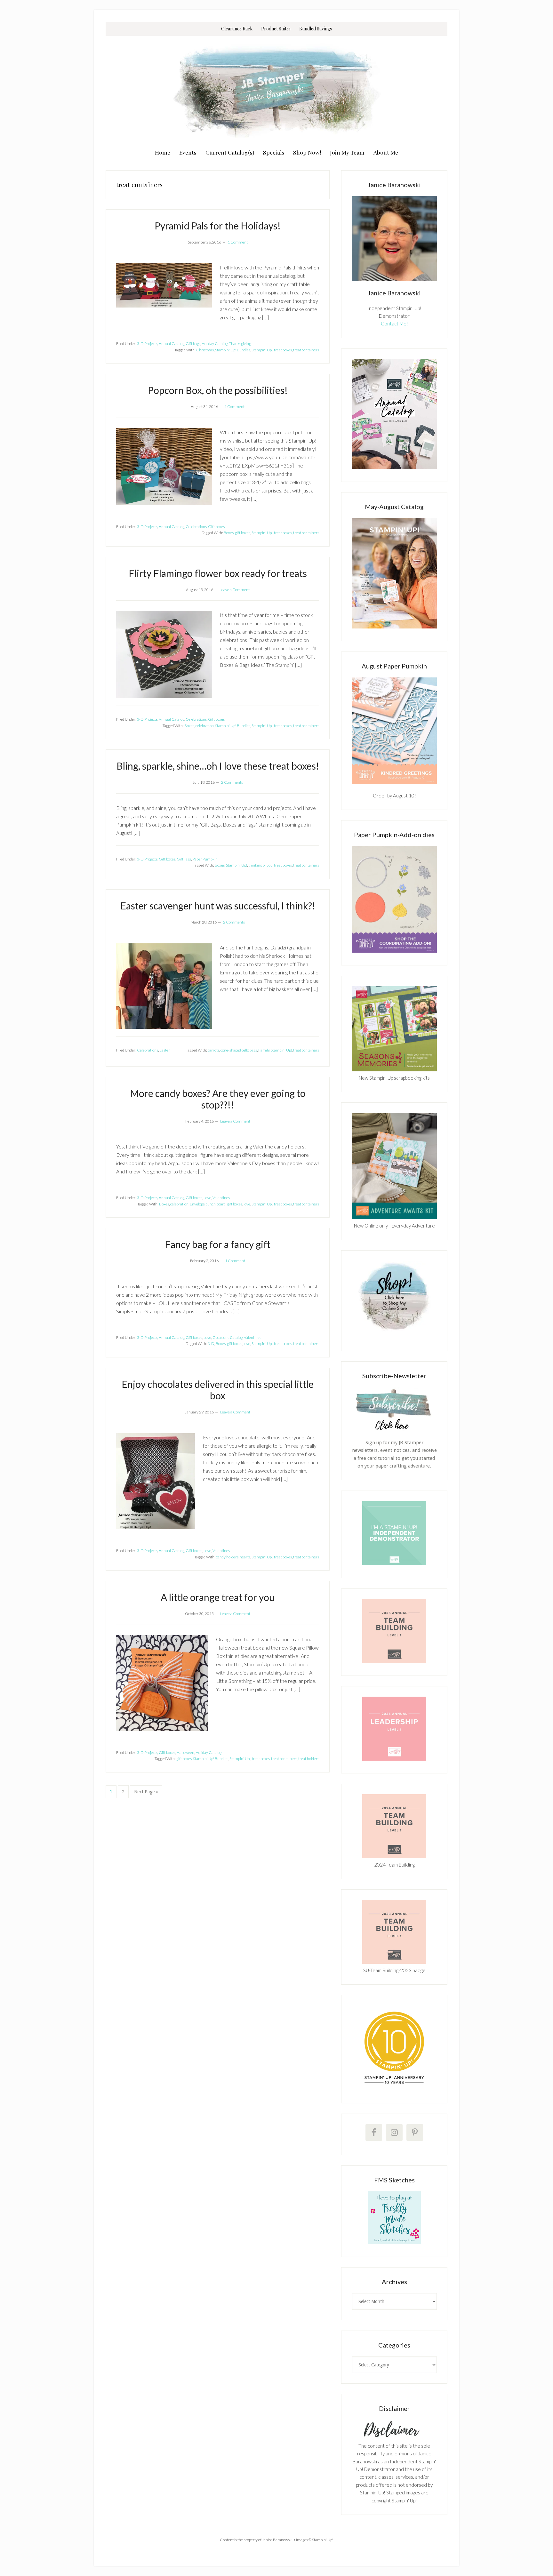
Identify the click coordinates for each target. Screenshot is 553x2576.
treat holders (309, 1759)
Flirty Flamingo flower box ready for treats (218, 573)
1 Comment (238, 242)
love (247, 1204)
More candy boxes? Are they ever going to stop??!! (218, 1099)
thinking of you (260, 865)
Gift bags (193, 344)
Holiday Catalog (215, 344)
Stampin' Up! (262, 350)
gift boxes (243, 533)
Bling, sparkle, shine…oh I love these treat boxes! (218, 766)
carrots (213, 1050)
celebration (205, 726)
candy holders (227, 1557)
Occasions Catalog (228, 1337)
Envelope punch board (208, 1204)
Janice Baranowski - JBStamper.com (276, 90)
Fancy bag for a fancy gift (218, 1244)
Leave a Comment (235, 590)
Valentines (221, 1198)
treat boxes (283, 350)
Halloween (185, 1752)
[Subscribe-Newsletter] (394, 1429)
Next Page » (146, 1794)
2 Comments (232, 782)
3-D (211, 1344)
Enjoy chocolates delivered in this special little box (218, 1390)
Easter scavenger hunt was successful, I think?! (218, 906)
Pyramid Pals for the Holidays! (218, 226)
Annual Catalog (172, 344)
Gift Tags (184, 859)
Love (207, 1198)
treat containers (306, 350)
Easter (165, 1050)
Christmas (205, 350)
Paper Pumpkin (205, 859)
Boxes (229, 533)
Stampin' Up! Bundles (233, 350)
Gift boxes (216, 527)
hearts (245, 1557)
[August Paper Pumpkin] (394, 731)
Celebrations (196, 527)
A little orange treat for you (218, 1597)
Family (264, 1050)
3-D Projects (147, 344)
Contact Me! (394, 324)
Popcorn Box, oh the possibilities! (218, 390)
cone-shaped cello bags (239, 1050)
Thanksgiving (240, 344)
